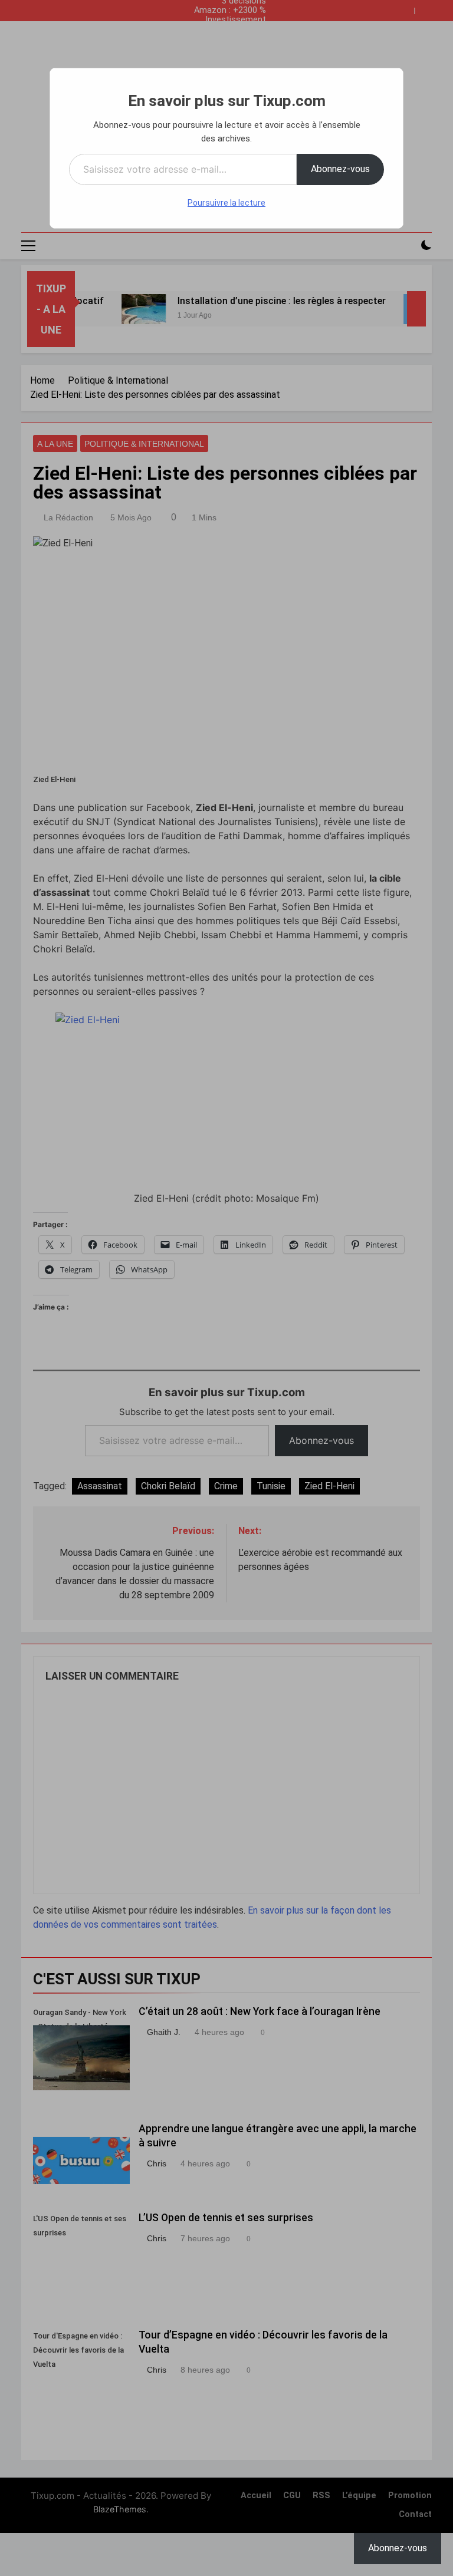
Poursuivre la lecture (226, 203)
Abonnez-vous (340, 169)
